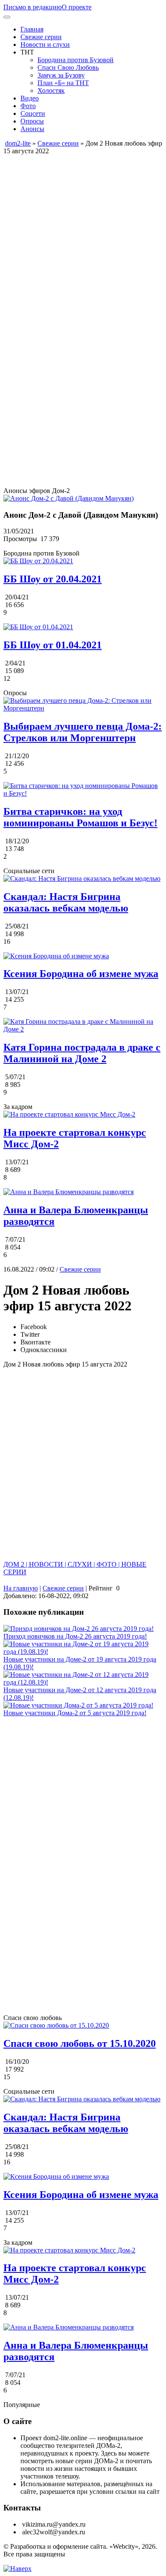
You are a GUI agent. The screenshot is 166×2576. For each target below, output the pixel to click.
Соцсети (33, 113)
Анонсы (32, 129)
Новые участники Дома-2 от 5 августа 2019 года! (75, 1713)
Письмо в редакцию (33, 7)
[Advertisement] (83, 238)
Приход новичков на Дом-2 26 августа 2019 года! (75, 1636)
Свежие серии (41, 37)
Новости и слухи (45, 44)
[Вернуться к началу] (17, 2569)
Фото (28, 106)
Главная (32, 29)
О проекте (77, 7)
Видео (30, 98)
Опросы (32, 121)
